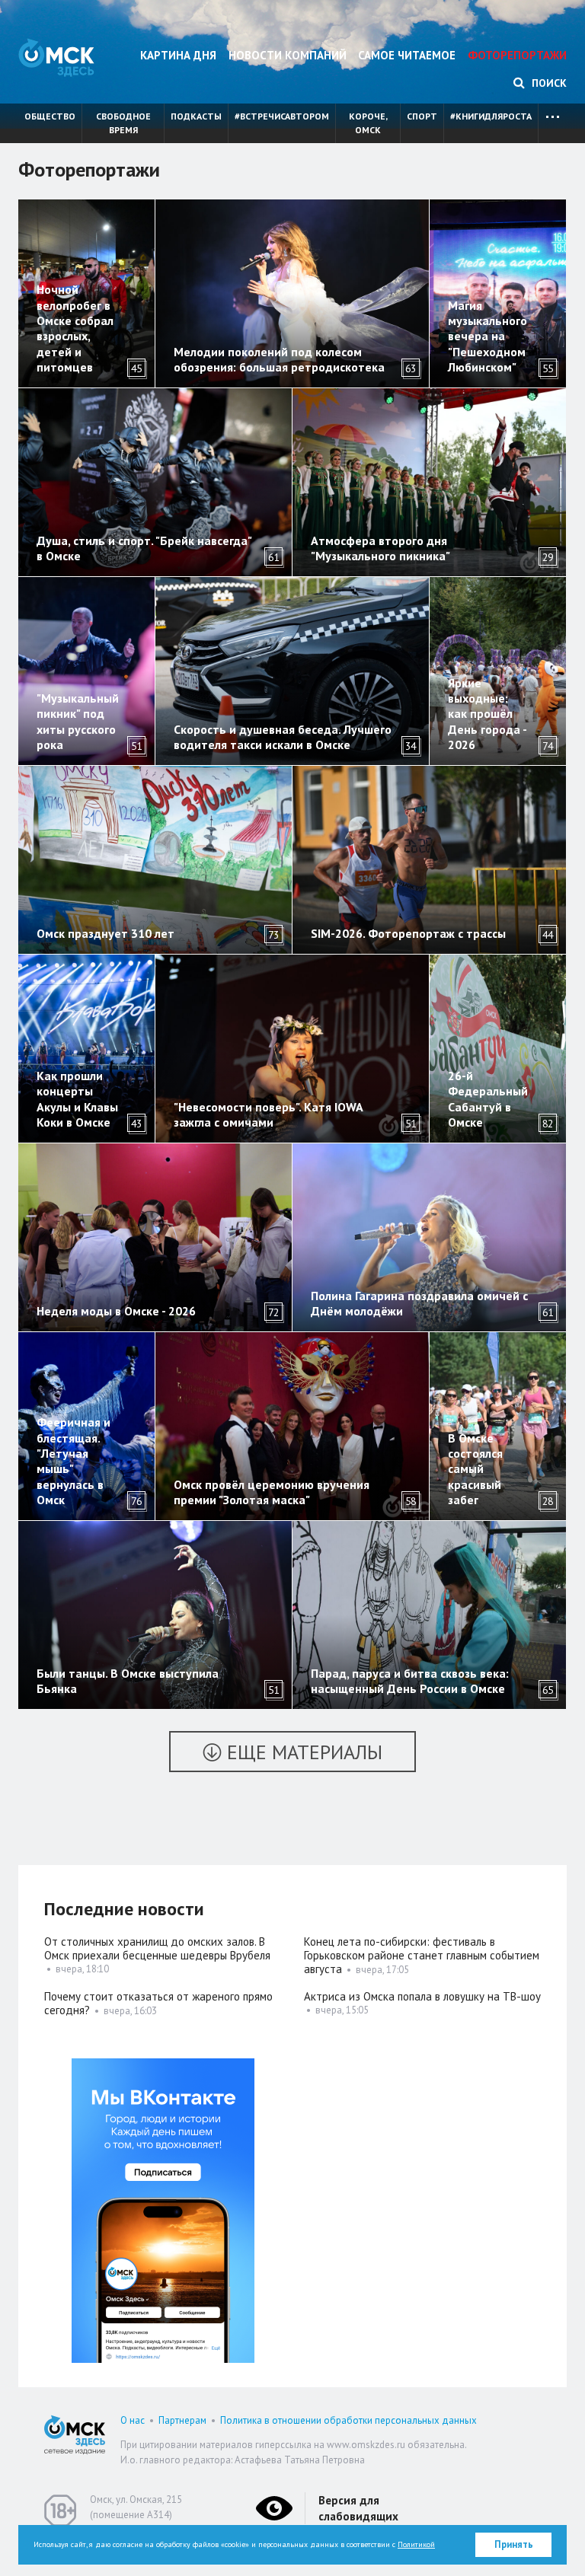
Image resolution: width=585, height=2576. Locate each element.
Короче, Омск (368, 123)
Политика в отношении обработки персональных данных (348, 2420)
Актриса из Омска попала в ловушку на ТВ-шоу (422, 1996)
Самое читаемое (407, 55)
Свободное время (123, 123)
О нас (133, 2420)
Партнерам (182, 2420)
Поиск (548, 83)
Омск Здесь (56, 57)
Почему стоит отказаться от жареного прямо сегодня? (158, 2003)
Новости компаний (288, 55)
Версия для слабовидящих (358, 2508)
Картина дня (178, 55)
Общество (50, 116)
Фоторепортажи (517, 55)
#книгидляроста (491, 116)
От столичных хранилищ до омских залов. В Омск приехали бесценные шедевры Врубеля (157, 1948)
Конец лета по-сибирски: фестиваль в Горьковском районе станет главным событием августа (422, 1955)
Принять (514, 2544)
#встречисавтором (282, 116)
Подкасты (196, 116)
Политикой (416, 2544)
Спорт (422, 116)
